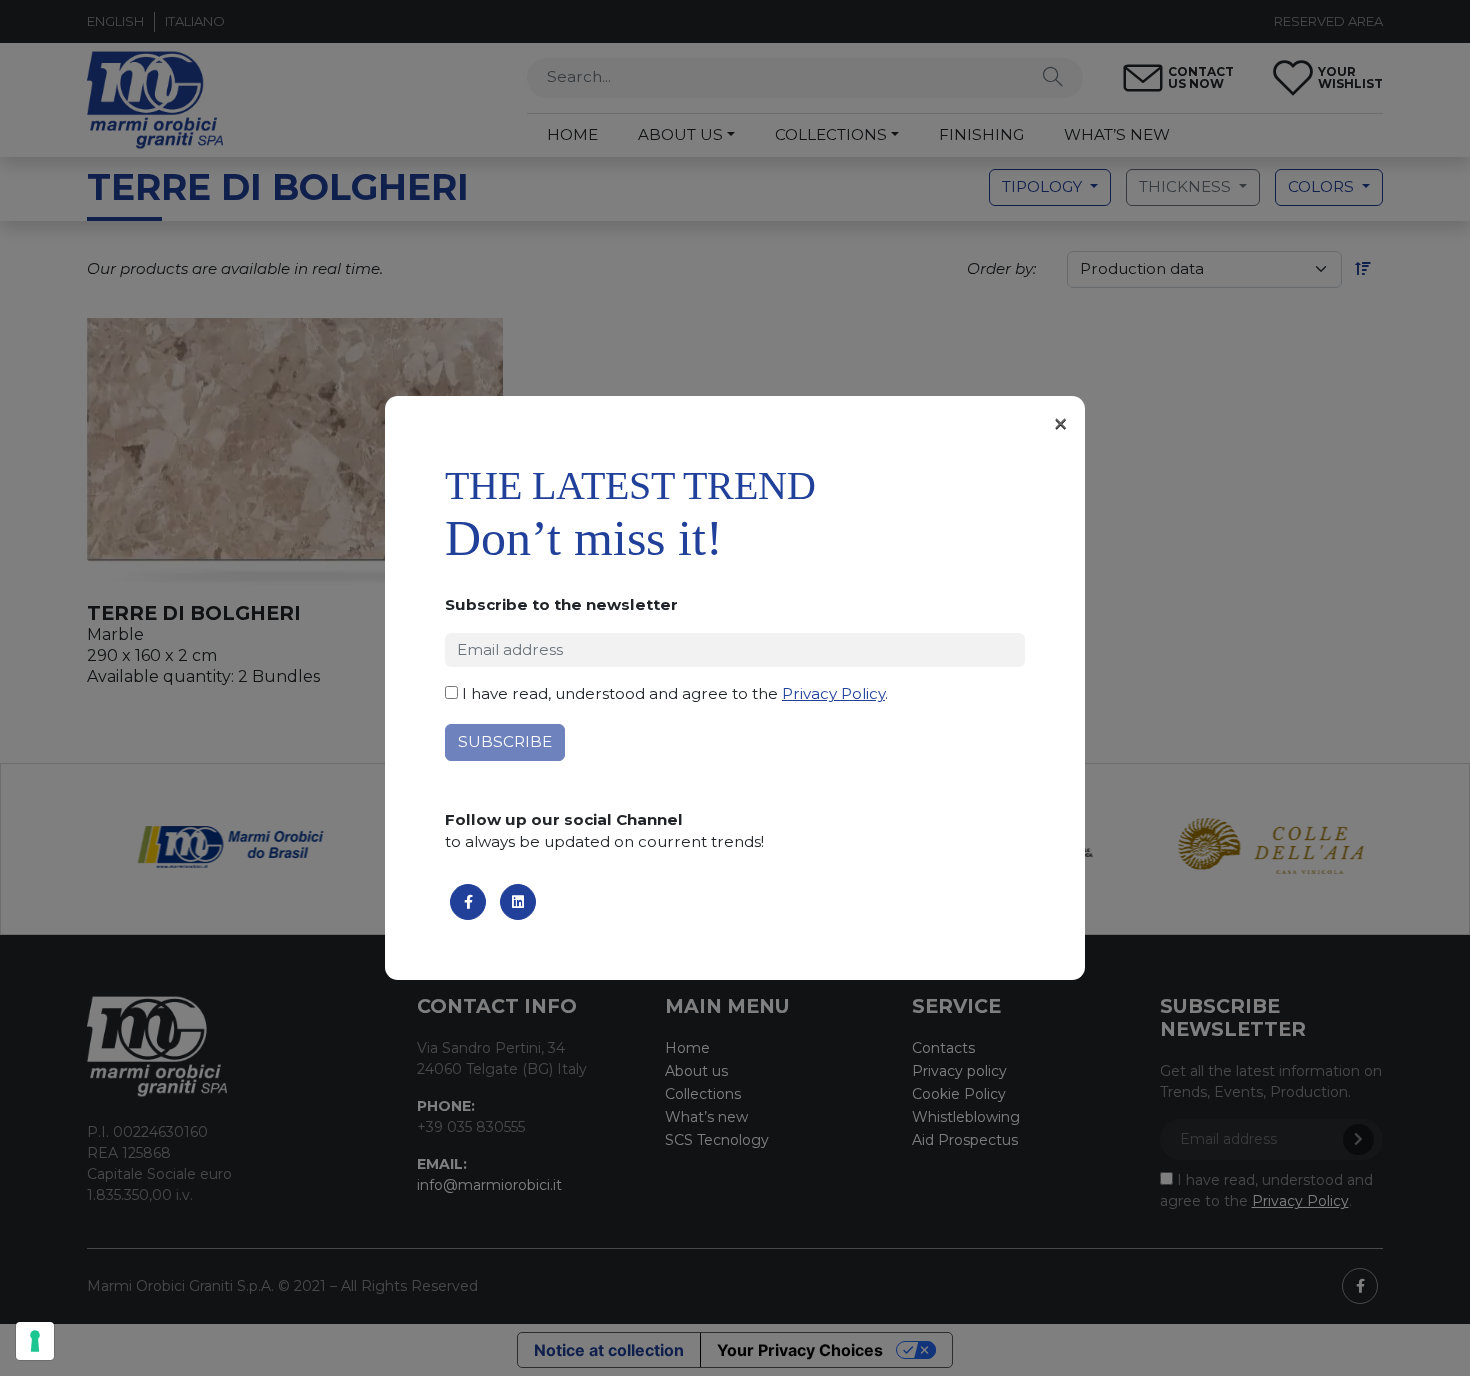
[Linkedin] (518, 902)
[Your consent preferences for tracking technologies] (35, 1341)
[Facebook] (468, 902)
